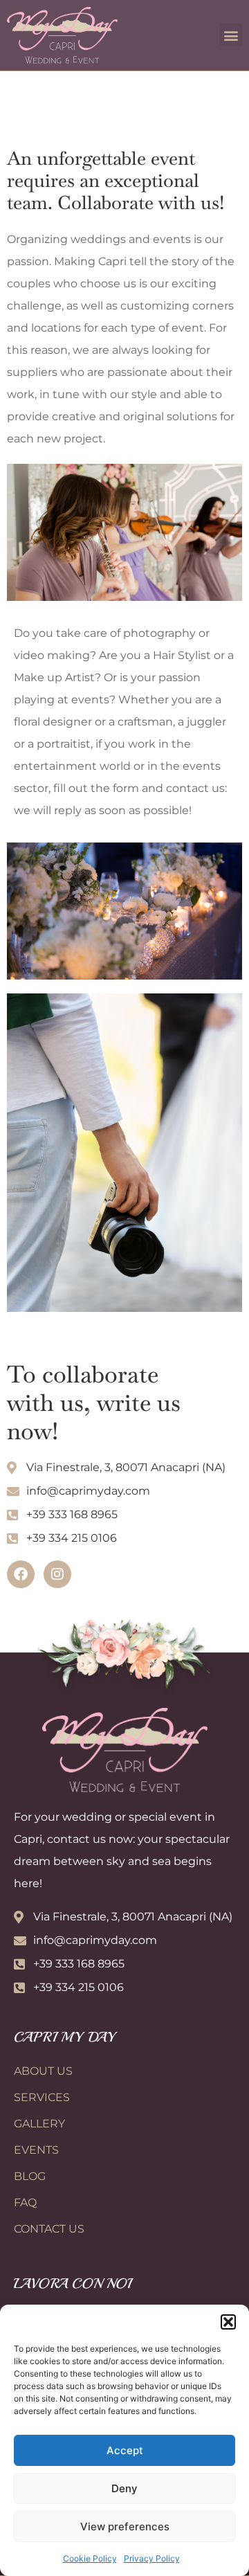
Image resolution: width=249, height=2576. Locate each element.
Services (42, 2097)
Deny (124, 2488)
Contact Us (49, 2229)
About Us (43, 2071)
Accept (125, 2450)
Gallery (39, 2124)
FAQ (25, 2203)
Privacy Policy (152, 2558)
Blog (30, 2176)
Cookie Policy (90, 2558)
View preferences (125, 2527)
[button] (228, 2322)
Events (36, 2150)
